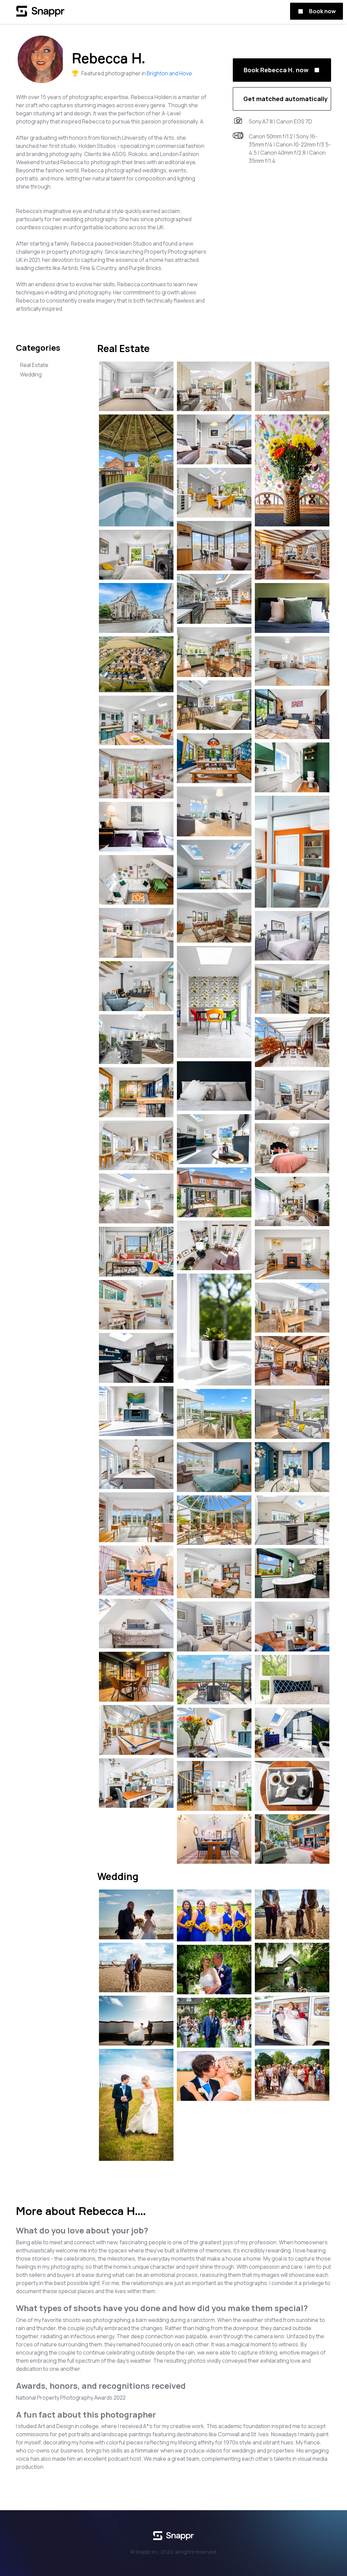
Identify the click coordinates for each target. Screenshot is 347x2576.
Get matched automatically (285, 99)
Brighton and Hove (169, 73)
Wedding (31, 374)
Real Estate (34, 365)
